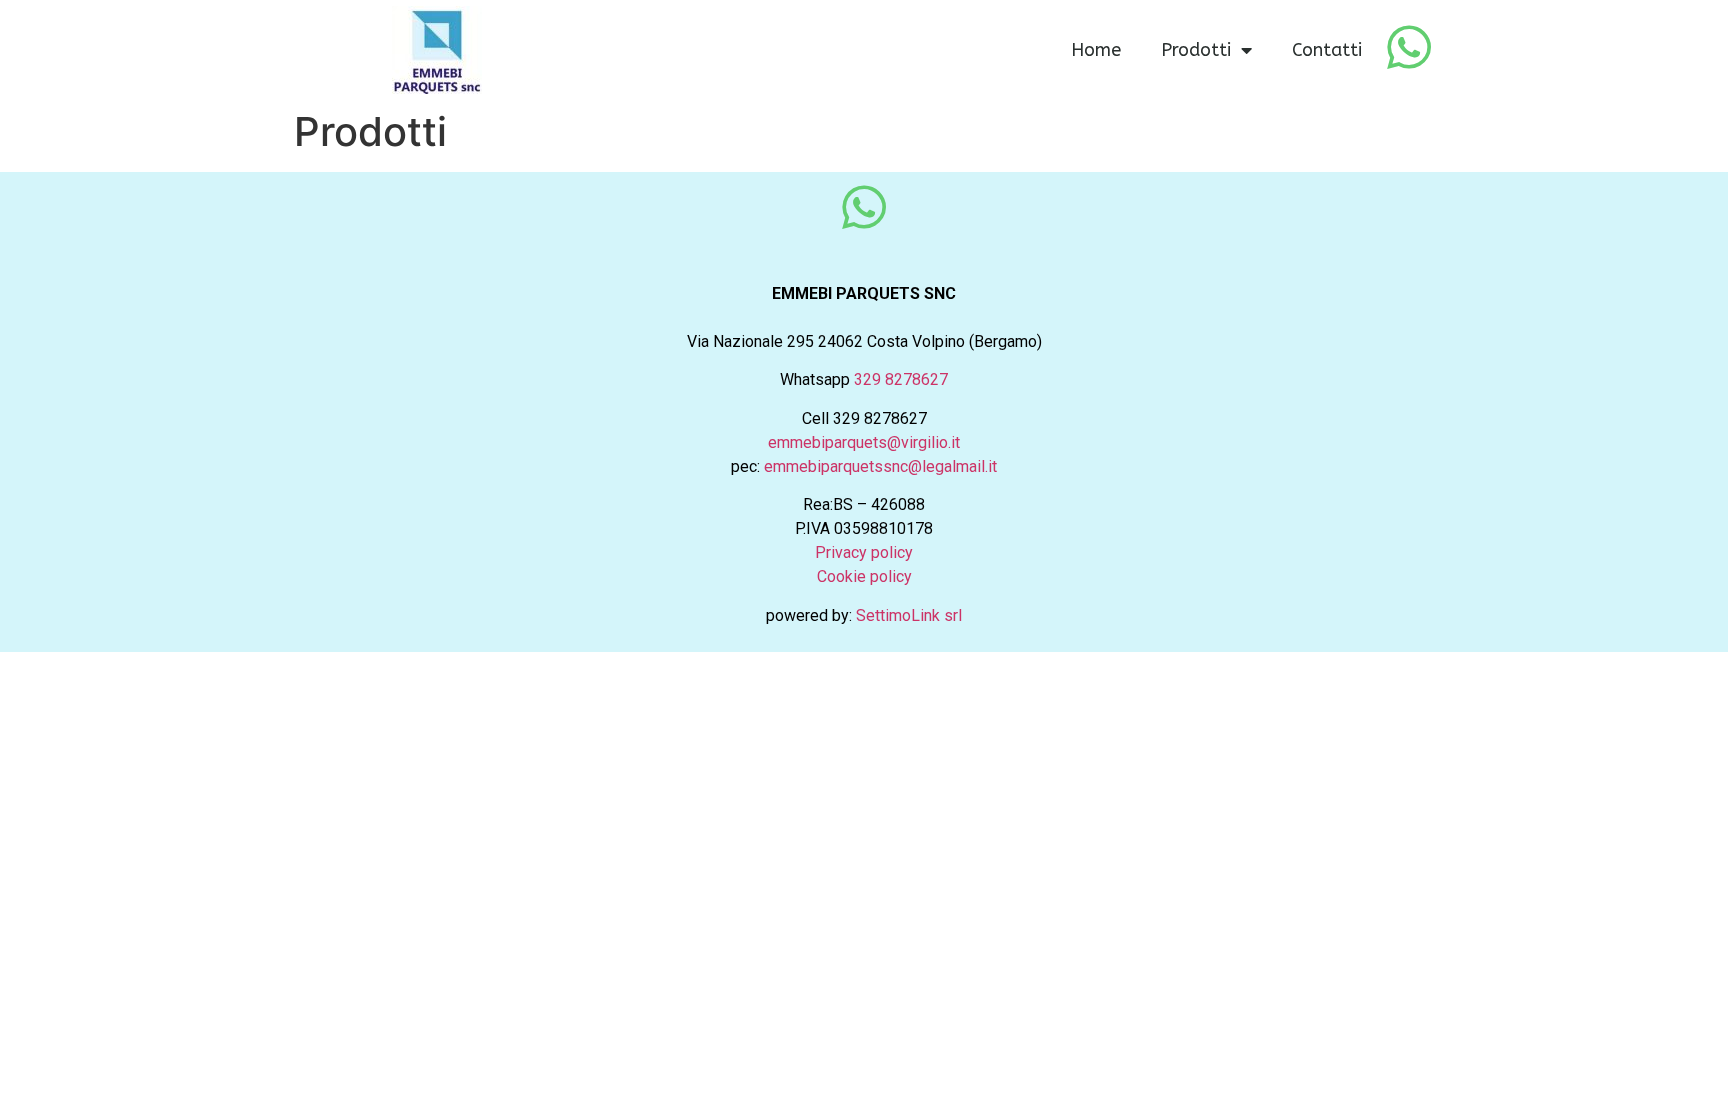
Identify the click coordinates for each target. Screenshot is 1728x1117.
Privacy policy (864, 552)
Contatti (1327, 50)
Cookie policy (864, 576)
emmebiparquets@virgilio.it (864, 442)
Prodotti (1196, 50)
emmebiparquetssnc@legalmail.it (880, 466)
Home (1096, 50)
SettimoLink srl (909, 615)
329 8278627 (901, 379)
